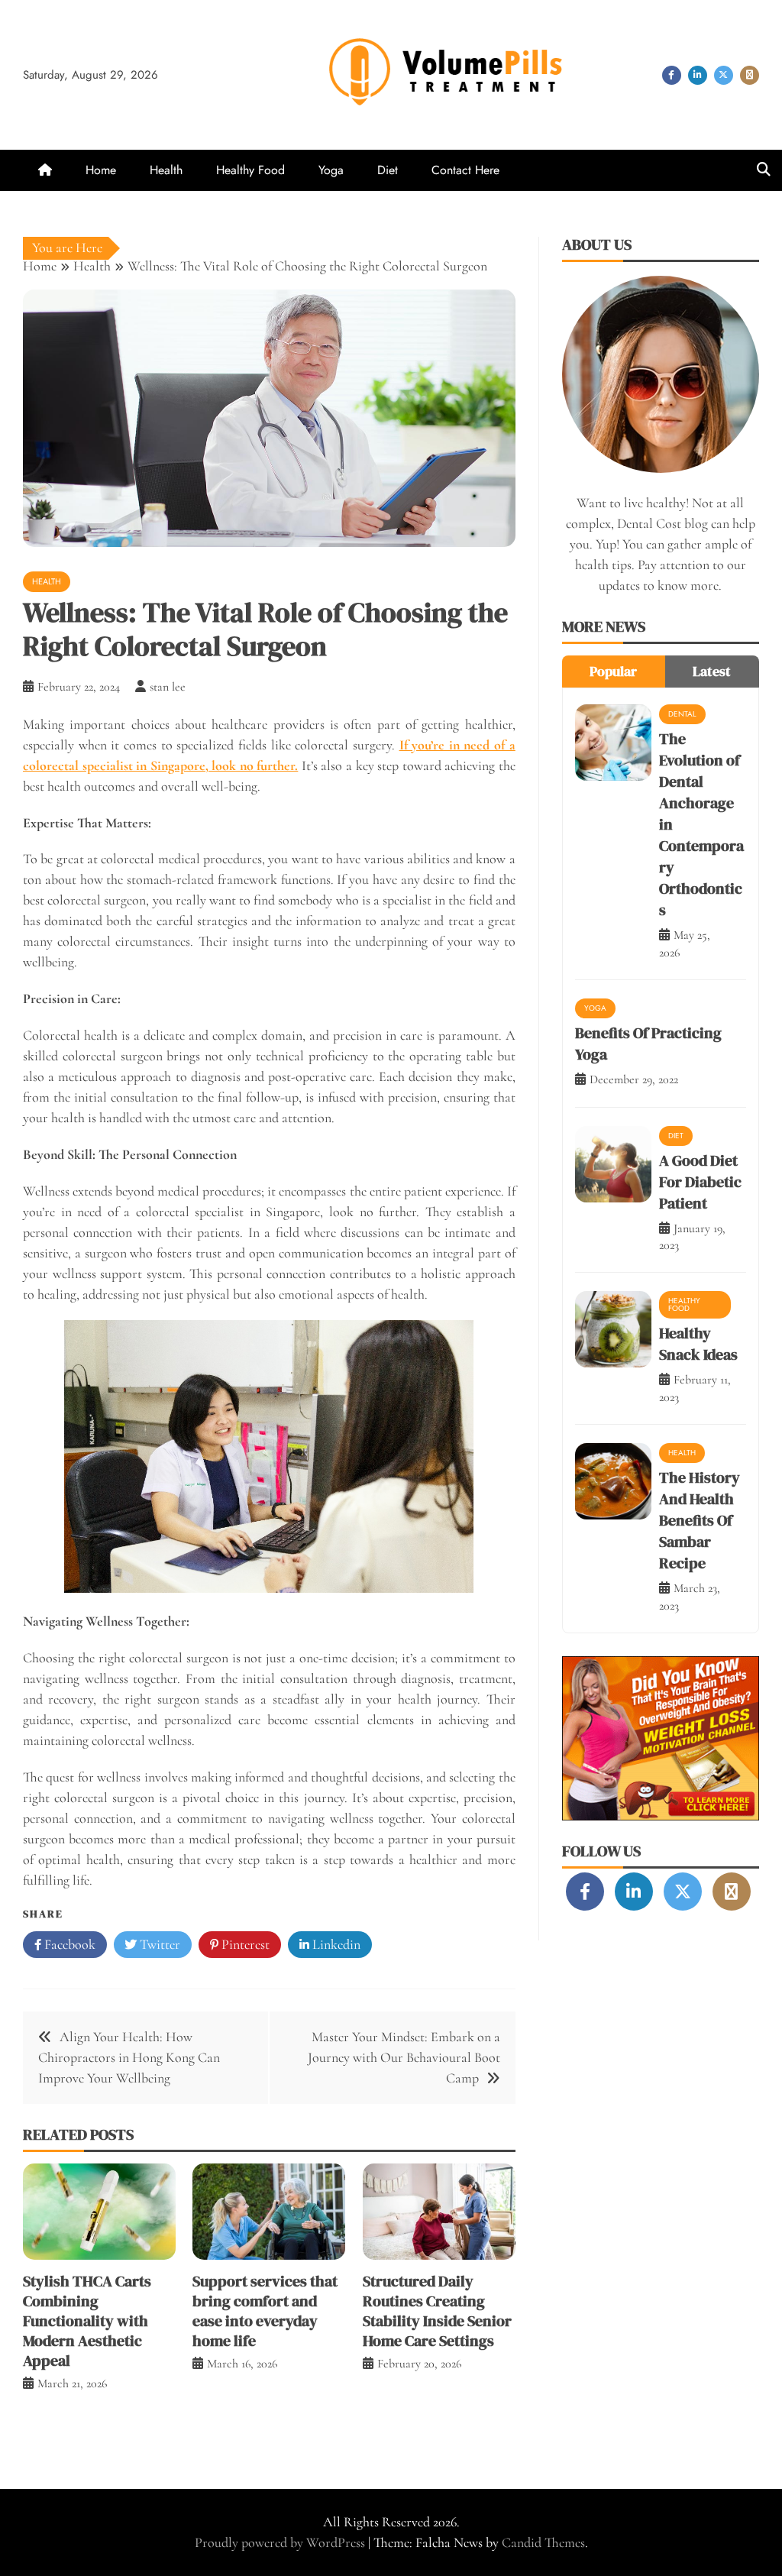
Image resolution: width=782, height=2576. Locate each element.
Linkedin (335, 1944)
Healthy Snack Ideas (698, 1344)
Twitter (158, 1944)
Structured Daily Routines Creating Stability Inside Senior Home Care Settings (437, 2311)
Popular (613, 671)
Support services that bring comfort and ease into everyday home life (265, 2311)
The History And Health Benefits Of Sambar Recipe (700, 1520)
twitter (724, 75)
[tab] (614, 672)
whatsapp (750, 75)
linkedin (698, 75)
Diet (388, 170)
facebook (672, 75)
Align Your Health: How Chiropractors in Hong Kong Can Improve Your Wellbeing (129, 2057)
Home (101, 170)
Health (166, 170)
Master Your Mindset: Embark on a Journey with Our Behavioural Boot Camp (404, 2057)
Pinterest (244, 1944)
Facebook (68, 1944)
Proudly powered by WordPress (281, 2542)
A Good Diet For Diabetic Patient (700, 1182)
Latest (712, 671)
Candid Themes (543, 2542)
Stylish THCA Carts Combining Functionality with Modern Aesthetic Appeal (87, 2321)
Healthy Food (250, 170)
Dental (682, 714)
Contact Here (465, 170)
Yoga (331, 170)
